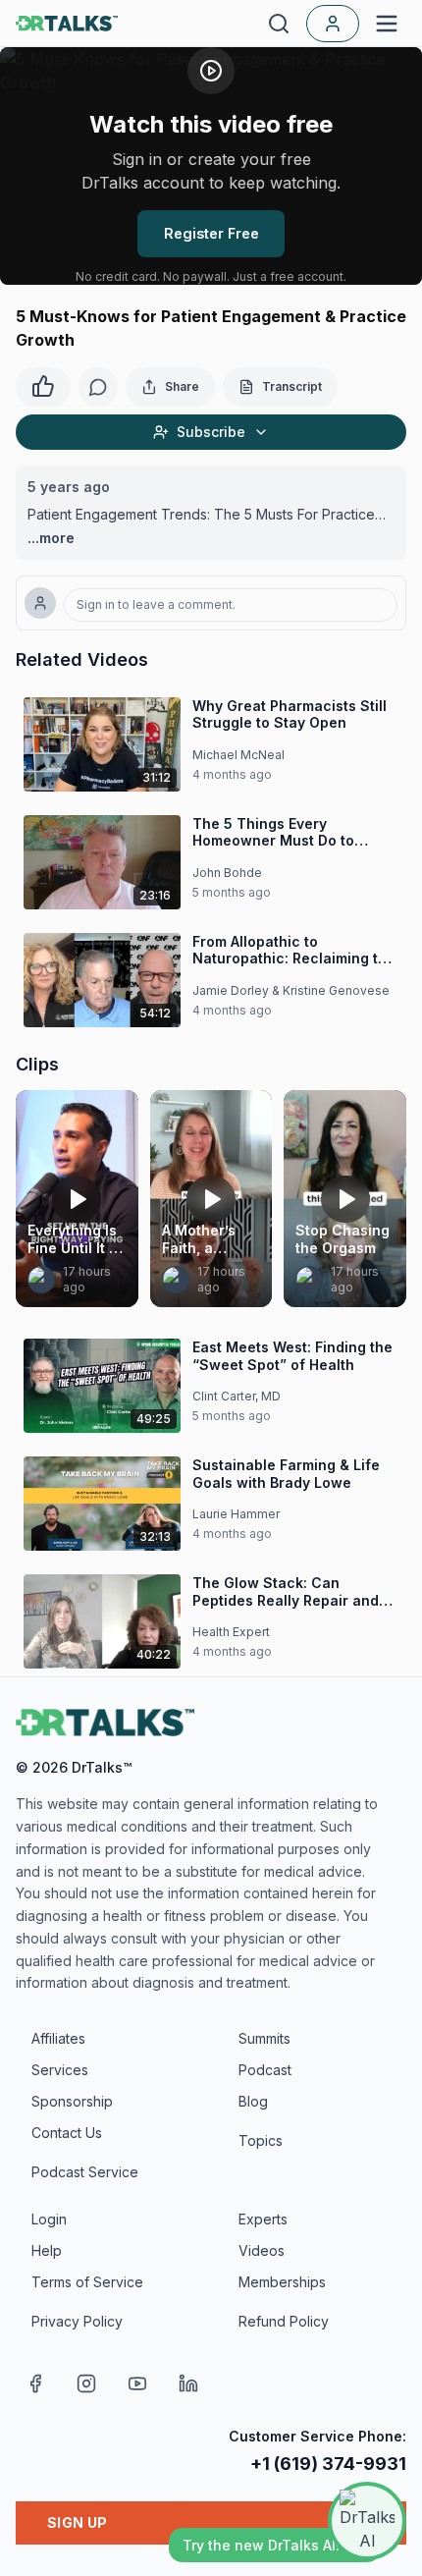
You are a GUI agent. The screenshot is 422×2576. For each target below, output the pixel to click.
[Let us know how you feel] (43, 384)
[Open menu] (387, 24)
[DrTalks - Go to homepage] (105, 1723)
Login (49, 2219)
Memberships (282, 2282)
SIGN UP (77, 2522)
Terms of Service (87, 2282)
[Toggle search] (279, 24)
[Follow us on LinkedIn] (188, 2384)
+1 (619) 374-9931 (328, 2464)
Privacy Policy (77, 2321)
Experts (263, 2219)
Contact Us (67, 2133)
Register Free (211, 233)
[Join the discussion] (98, 387)
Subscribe (211, 432)
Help (47, 2250)
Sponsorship (72, 2101)
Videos (262, 2250)
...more (51, 538)
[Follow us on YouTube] (137, 2384)
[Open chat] (367, 2521)
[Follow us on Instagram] (86, 2384)
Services (60, 2070)
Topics (261, 2140)
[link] (41, 1280)
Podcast (265, 2070)
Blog (253, 2101)
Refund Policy (284, 2321)
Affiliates (58, 2038)
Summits (264, 2038)
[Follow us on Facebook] (35, 2384)
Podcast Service (85, 2172)
